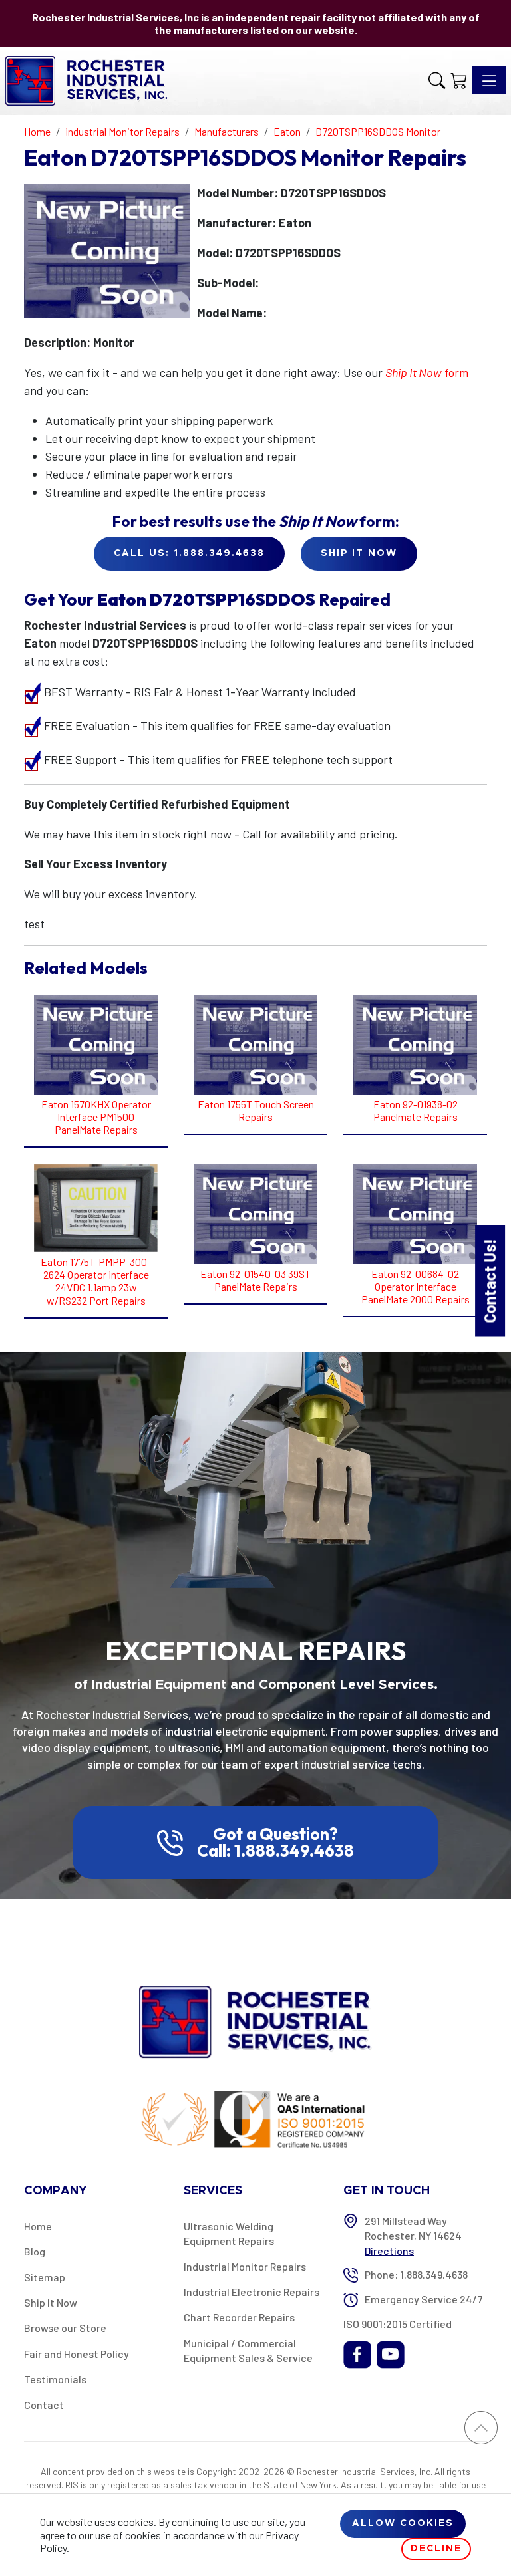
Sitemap (45, 2277)
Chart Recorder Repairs (239, 2317)
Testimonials (55, 2379)
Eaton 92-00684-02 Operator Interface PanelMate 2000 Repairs (416, 1286)
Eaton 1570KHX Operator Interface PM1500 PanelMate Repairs (96, 1117)
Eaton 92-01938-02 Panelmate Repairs (416, 1110)
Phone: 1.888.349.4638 (416, 2274)
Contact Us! (489, 1280)
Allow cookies (403, 2523)
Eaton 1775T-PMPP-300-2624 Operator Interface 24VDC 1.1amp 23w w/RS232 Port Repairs (96, 1281)
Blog (35, 2251)
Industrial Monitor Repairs (245, 2266)
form (427, 372)
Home (38, 2226)
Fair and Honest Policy (77, 2354)
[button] (437, 80)
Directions (389, 2251)
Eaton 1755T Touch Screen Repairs (256, 1110)
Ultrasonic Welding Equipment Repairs (229, 2233)
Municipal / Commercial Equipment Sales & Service (248, 2350)
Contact (44, 2405)
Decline (436, 2549)
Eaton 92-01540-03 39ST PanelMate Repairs (255, 1280)
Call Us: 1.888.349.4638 (189, 553)
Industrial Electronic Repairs (252, 2292)
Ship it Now (359, 553)
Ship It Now (51, 2302)
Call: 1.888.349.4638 (275, 1851)
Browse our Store (65, 2328)
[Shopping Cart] (459, 80)
